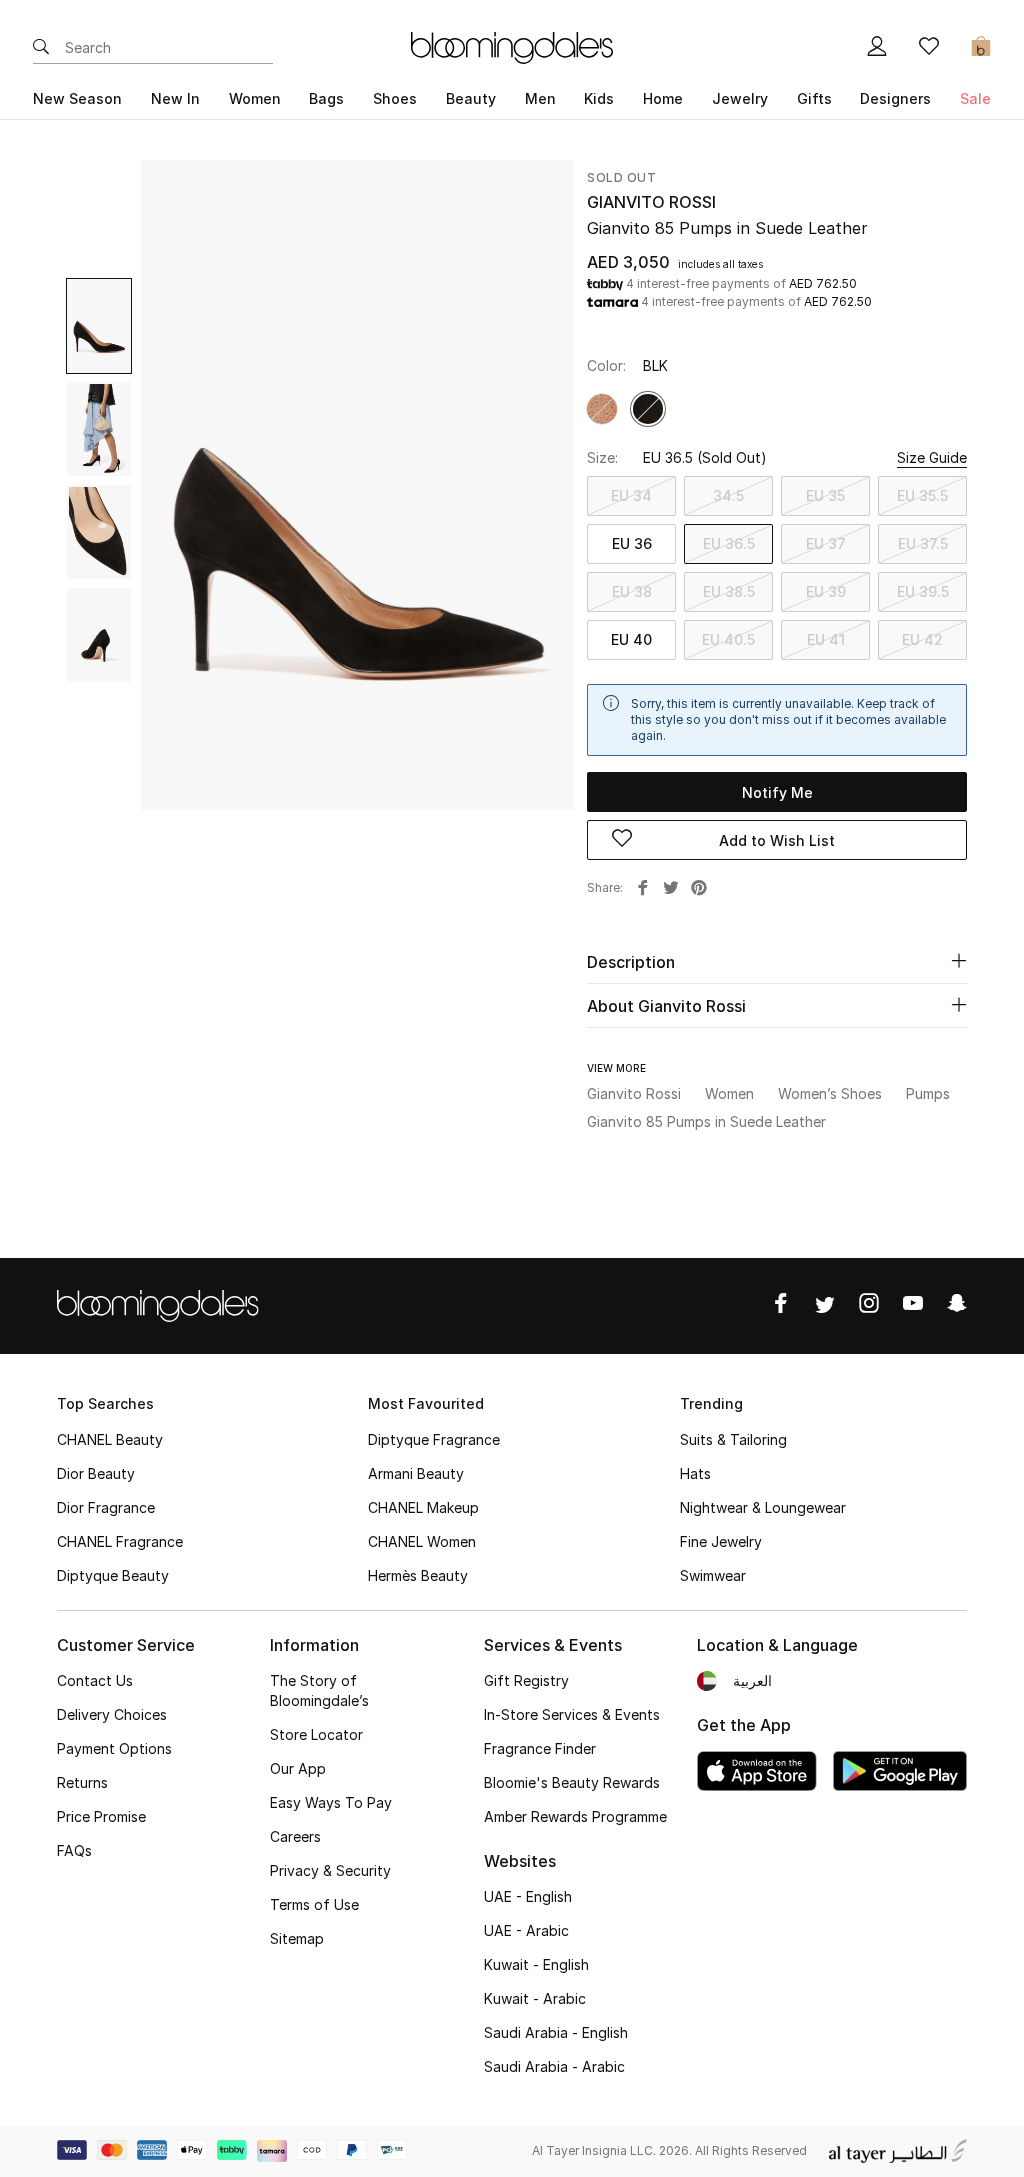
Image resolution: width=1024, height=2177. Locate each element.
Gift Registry (526, 1680)
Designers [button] (895, 98)
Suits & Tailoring (733, 1439)
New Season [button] (77, 98)
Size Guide (932, 457)
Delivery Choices (112, 1714)
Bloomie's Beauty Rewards (572, 1782)
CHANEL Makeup (423, 1507)
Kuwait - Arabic (535, 1998)
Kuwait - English (536, 1964)
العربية (752, 1680)
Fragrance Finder (540, 1748)
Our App (298, 1768)
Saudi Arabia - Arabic (554, 2066)
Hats (695, 1473)
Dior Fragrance (106, 1507)
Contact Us (95, 1680)
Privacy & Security (330, 1870)
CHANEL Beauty (110, 1439)
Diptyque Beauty (113, 1575)
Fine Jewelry (721, 1541)
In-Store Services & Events (572, 1714)
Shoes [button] (395, 98)
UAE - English (528, 1896)
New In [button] (175, 98)
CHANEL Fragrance (120, 1541)
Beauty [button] (471, 98)
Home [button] (663, 98)
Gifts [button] (814, 98)
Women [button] (255, 98)
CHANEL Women (422, 1541)
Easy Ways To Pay (331, 1802)
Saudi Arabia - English (556, 2032)
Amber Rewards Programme (575, 1816)
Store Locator (316, 1734)
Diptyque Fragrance (434, 1439)
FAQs (74, 1850)
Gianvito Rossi (651, 202)
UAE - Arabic (526, 1930)
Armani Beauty (416, 1473)
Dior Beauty (96, 1473)
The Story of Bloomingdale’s (319, 1690)
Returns (82, 1782)
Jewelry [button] (740, 98)
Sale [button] (975, 98)
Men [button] (540, 98)
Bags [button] (326, 98)
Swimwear (713, 1575)
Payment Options (114, 1748)
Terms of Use (314, 1904)
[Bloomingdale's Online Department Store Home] (512, 46)
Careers (295, 1836)
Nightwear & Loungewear (763, 1507)
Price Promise (101, 1816)
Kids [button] (599, 98)
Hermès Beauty (418, 1575)
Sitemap (297, 1938)
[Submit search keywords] (41, 48)
